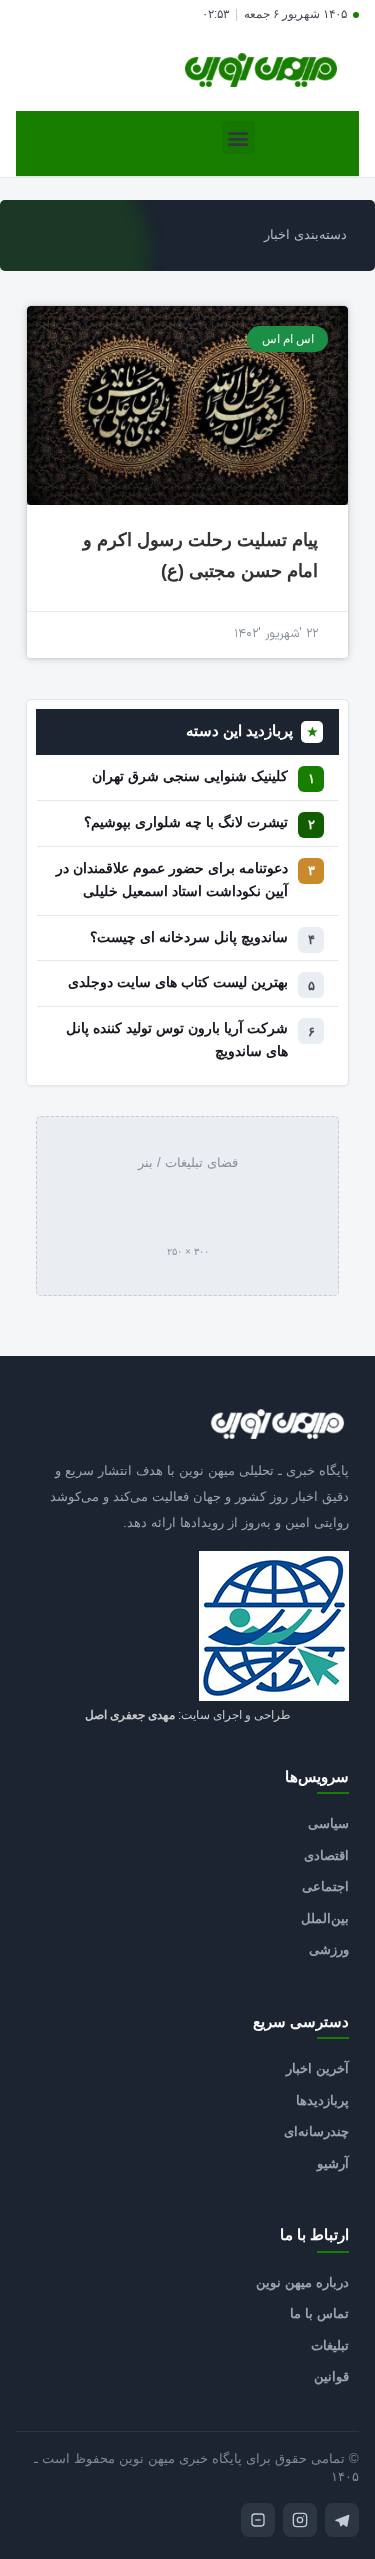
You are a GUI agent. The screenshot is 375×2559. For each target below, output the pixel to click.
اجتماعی (325, 1886)
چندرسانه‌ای (316, 2131)
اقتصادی (326, 1855)
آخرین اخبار (317, 2068)
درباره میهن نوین (302, 2282)
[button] (238, 137)
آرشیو (333, 2163)
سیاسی (328, 1823)
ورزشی (329, 1949)
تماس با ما (319, 2313)
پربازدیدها (322, 2100)
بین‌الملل (325, 1918)
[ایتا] (258, 2520)
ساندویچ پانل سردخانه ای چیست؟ (189, 937)
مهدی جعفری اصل (130, 1715)
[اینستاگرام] (300, 2520)
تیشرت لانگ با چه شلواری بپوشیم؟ (186, 822)
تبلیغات (330, 2345)
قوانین (331, 2376)
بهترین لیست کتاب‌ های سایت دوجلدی (178, 982)
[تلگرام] (342, 2520)
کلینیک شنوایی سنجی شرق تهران (190, 776)
